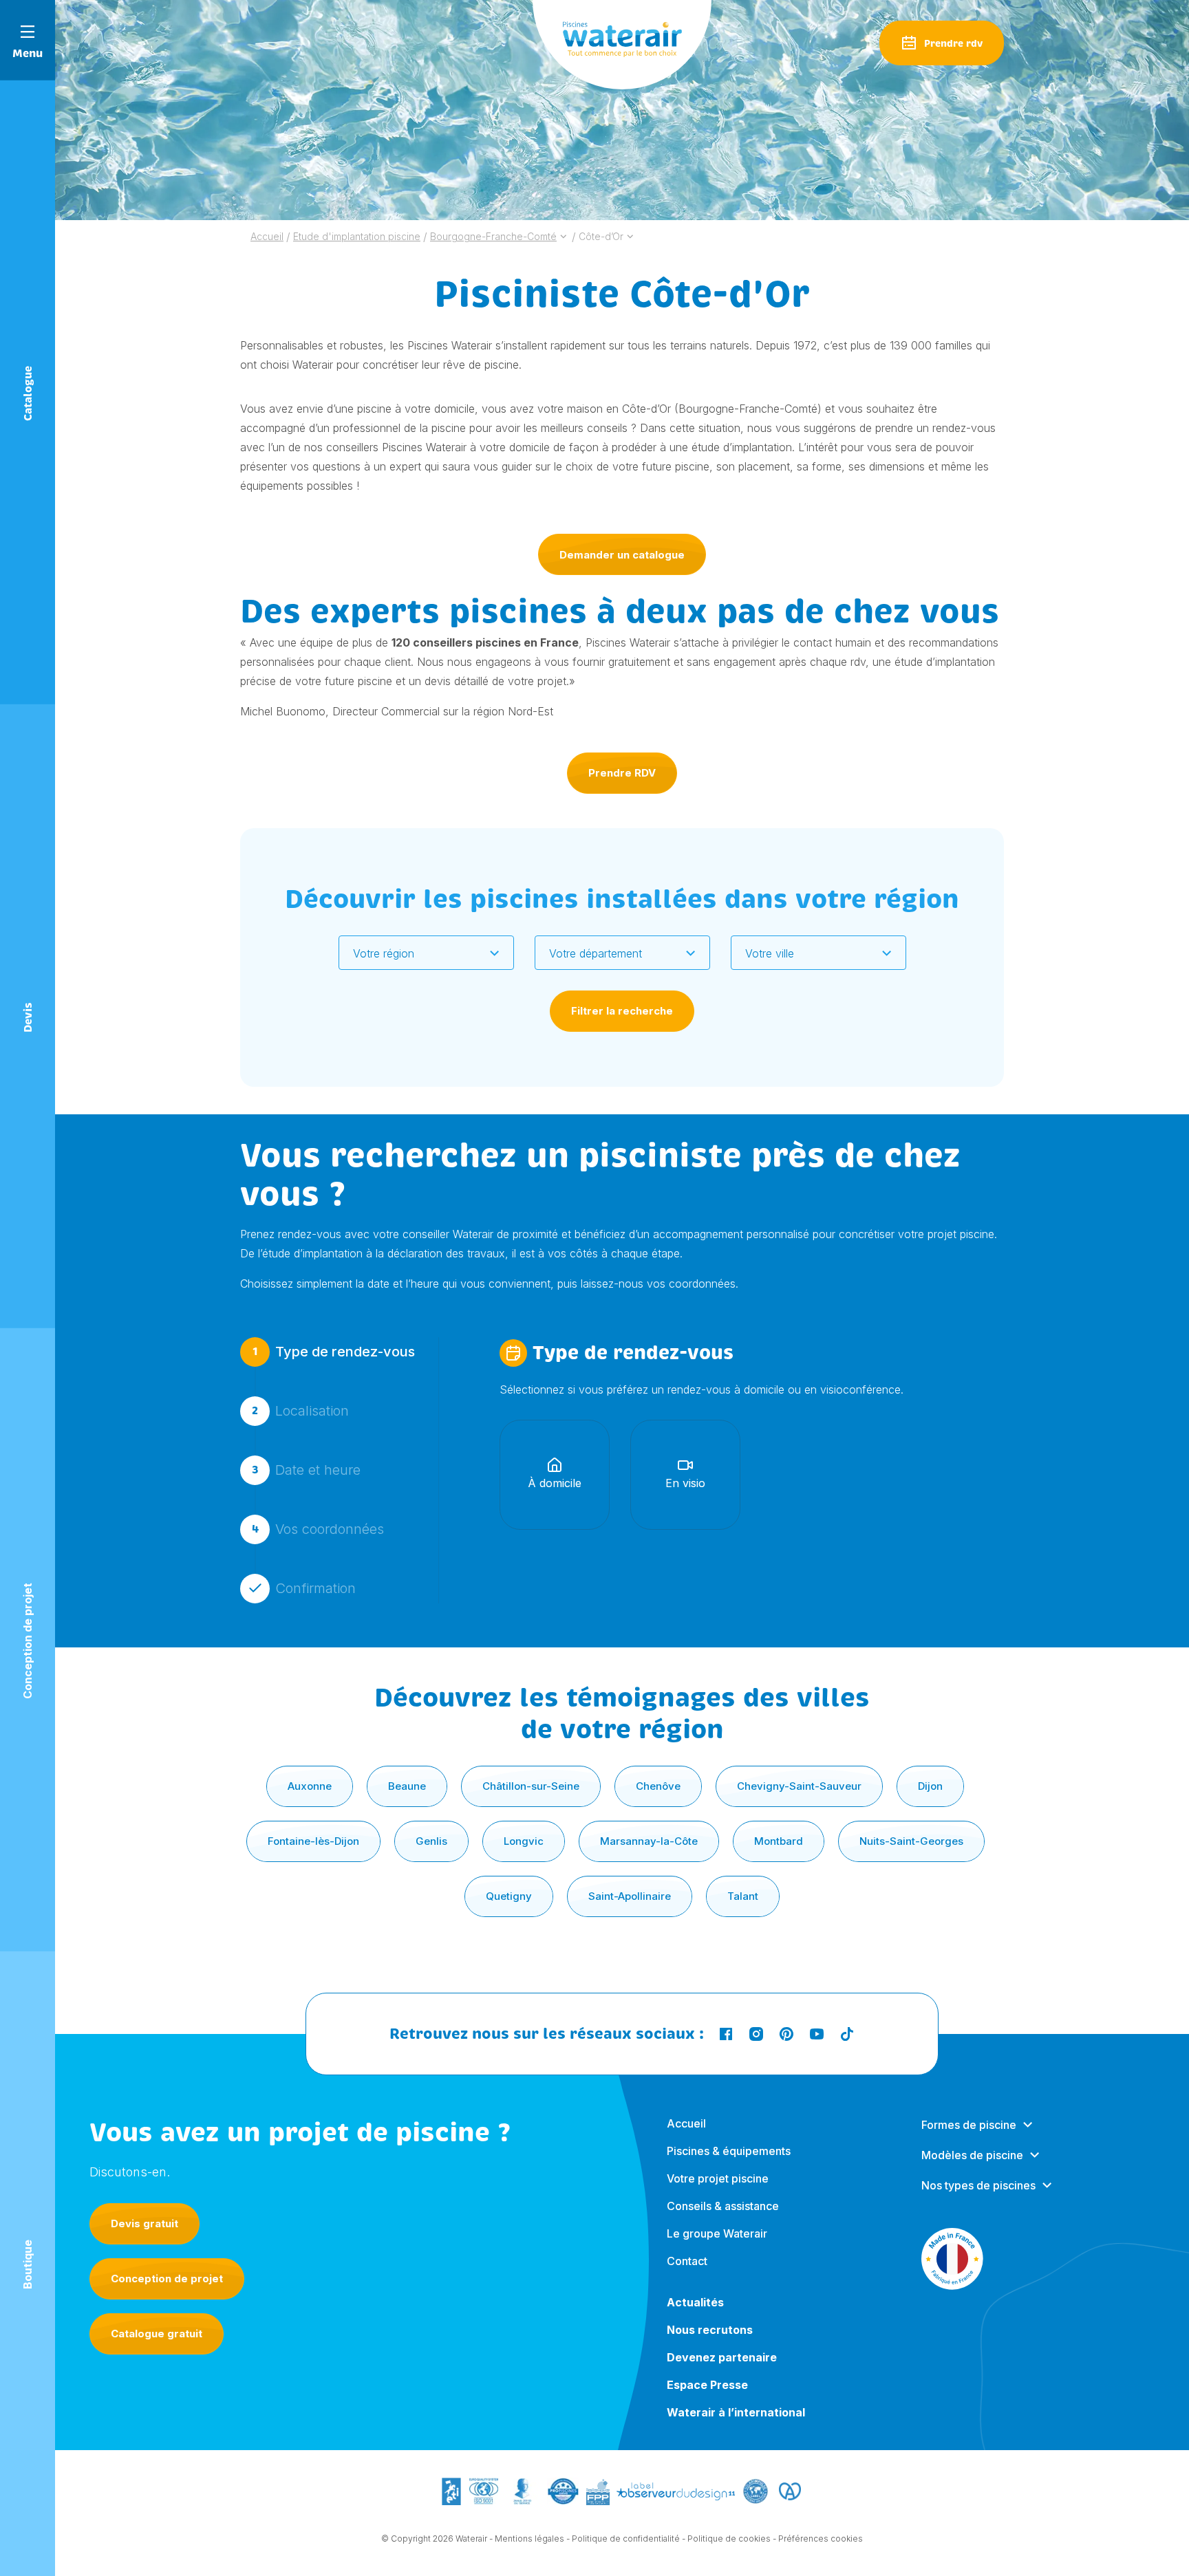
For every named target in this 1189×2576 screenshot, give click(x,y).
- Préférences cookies (818, 2539)
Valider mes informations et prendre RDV (619, 1676)
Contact (687, 2261)
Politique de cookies (729, 2539)
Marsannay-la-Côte (649, 1841)
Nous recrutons (710, 2330)
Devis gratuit (144, 2223)
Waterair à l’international (736, 2412)
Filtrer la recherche (622, 1011)
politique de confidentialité (785, 1787)
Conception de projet (167, 2279)
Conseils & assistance (723, 2206)
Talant (743, 1896)
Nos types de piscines (978, 2185)
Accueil (686, 2123)
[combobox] (426, 953)
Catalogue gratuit (157, 2334)
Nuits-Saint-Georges (911, 1841)
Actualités (695, 2302)
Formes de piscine (969, 2125)
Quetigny (509, 1896)
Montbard (779, 1841)
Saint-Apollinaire (630, 1896)
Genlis (431, 1841)
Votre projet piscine (718, 2178)
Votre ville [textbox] (770, 953)
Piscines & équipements (729, 2151)
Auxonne (310, 1786)
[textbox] (418, 953)
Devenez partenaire (722, 2357)
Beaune (407, 1786)
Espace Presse (707, 2385)
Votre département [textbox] (596, 953)
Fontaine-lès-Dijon (313, 1841)
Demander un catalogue (622, 555)
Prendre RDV (622, 773)
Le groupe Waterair (717, 2233)
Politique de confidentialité (626, 2539)
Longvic (524, 1841)
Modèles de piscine (972, 2155)
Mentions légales (529, 2539)
